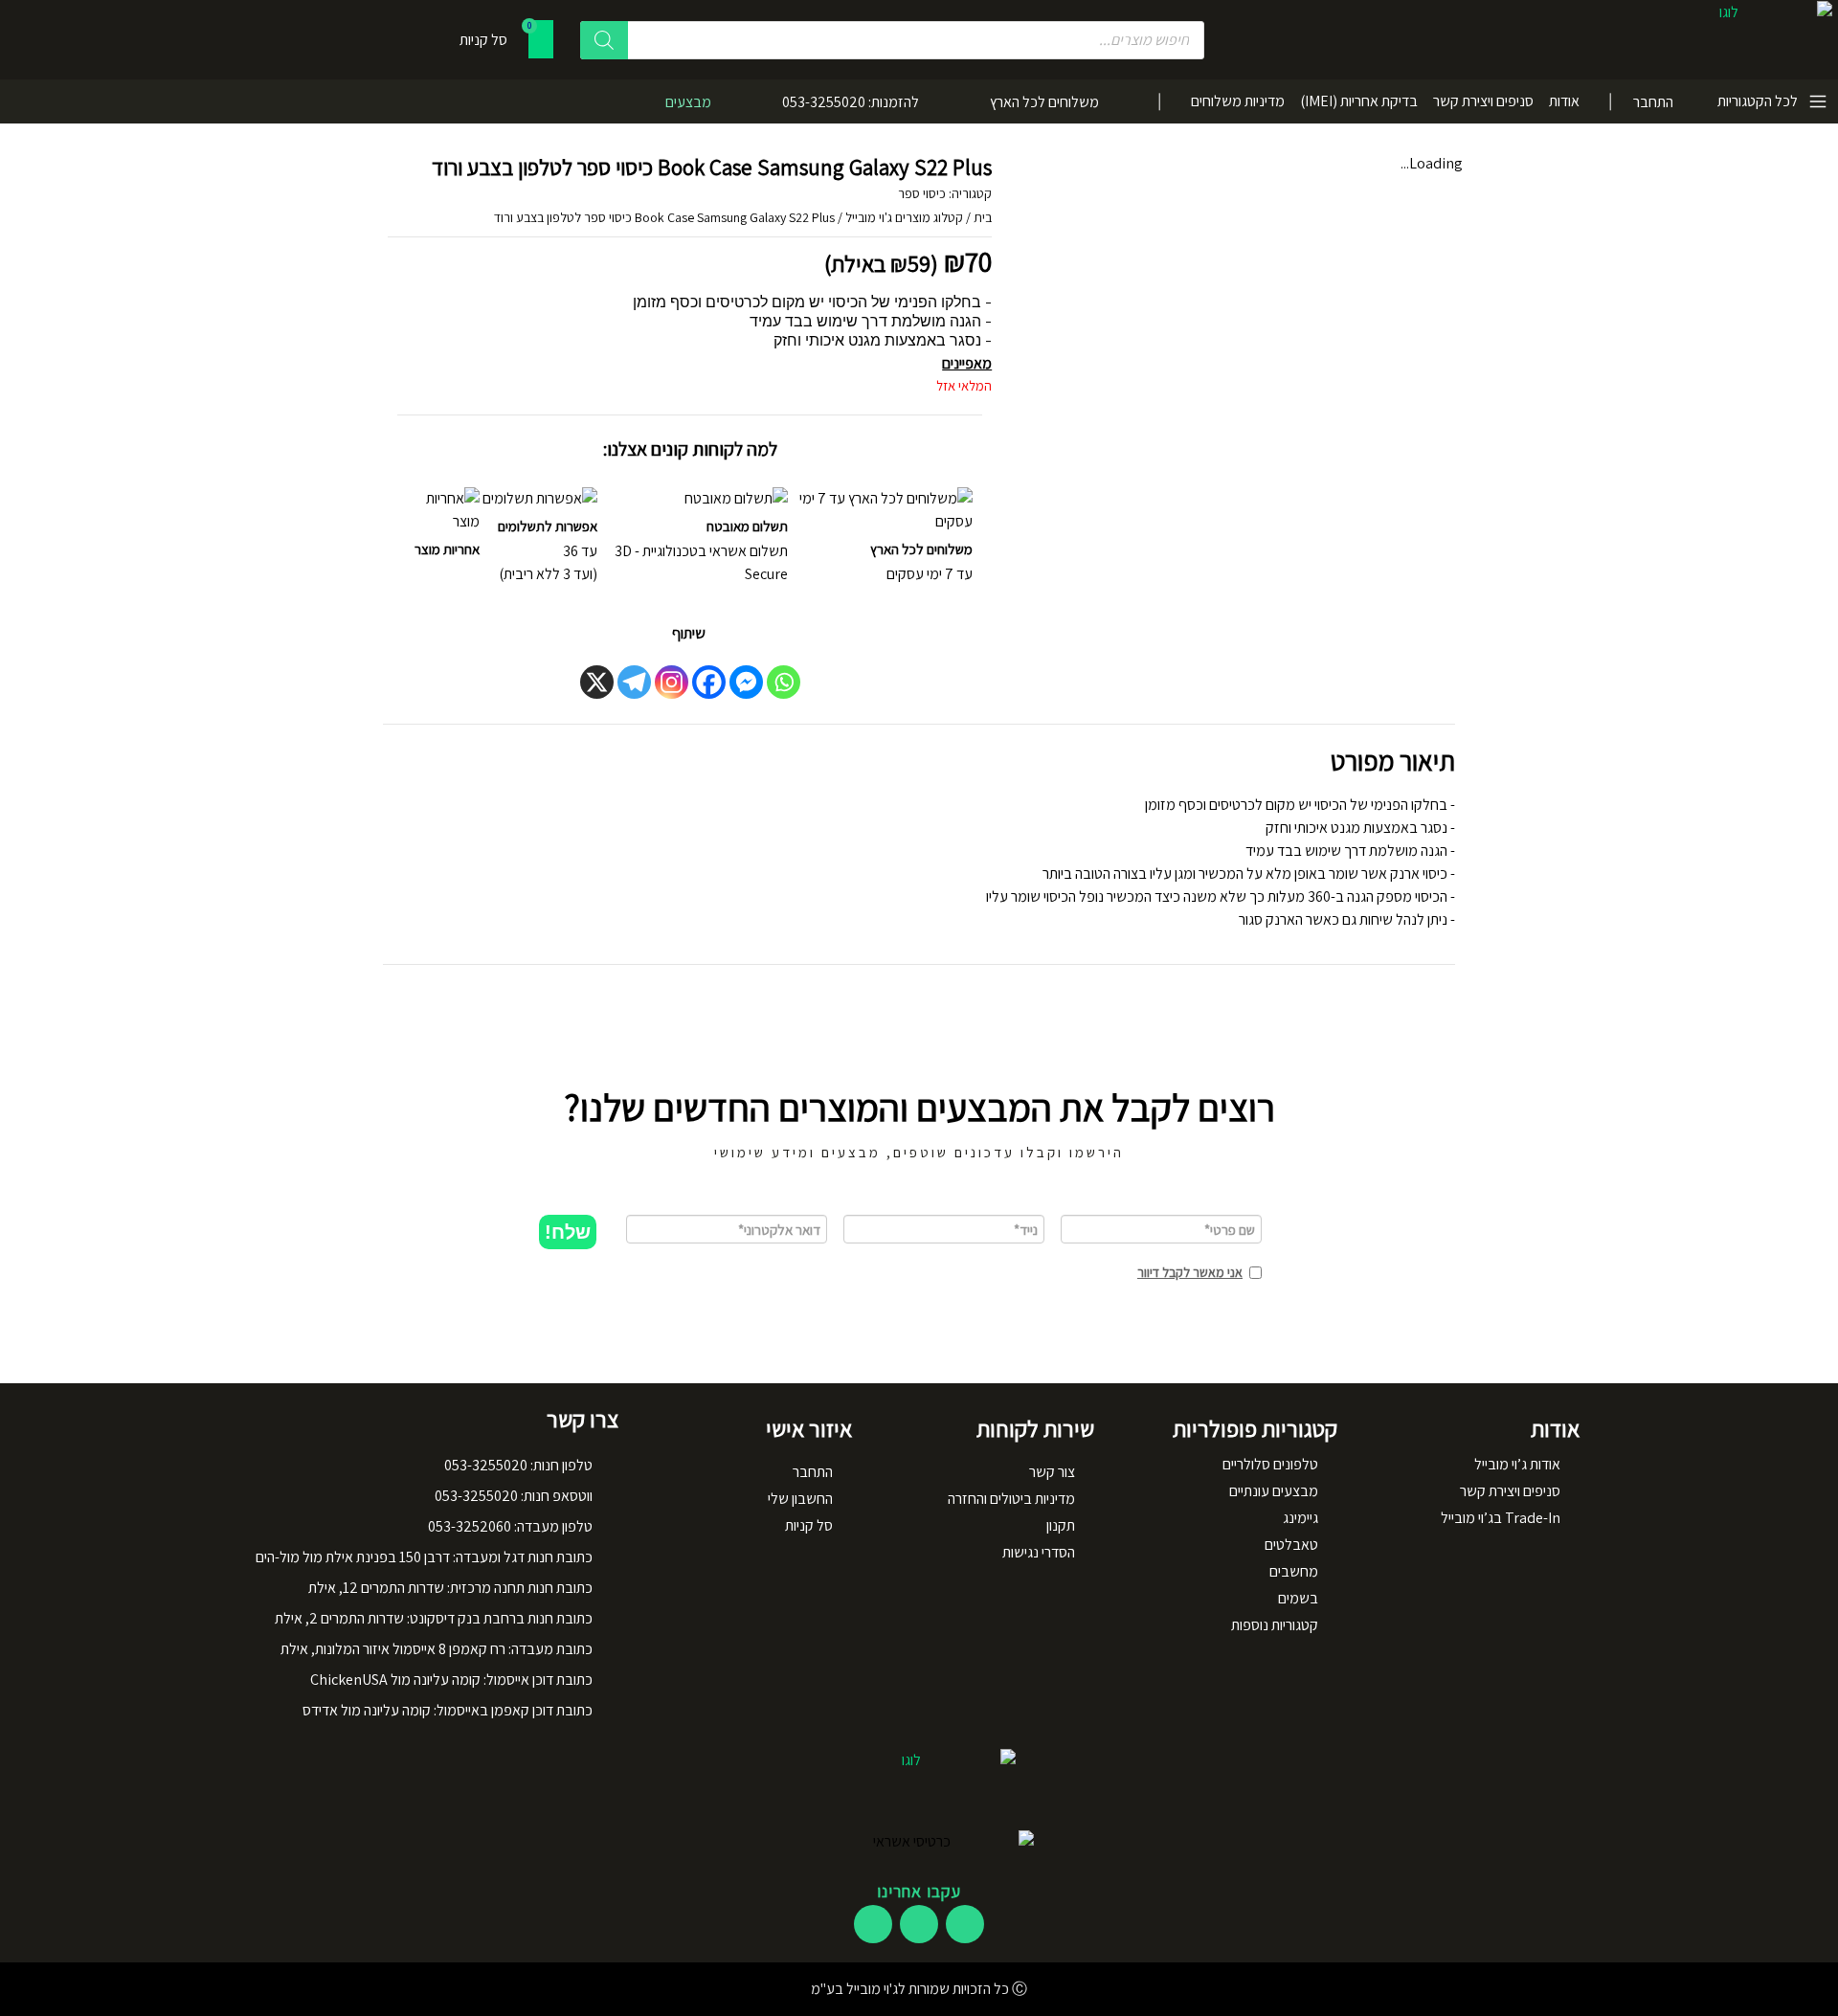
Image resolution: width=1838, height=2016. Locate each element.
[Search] (604, 40)
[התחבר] (1687, 101)
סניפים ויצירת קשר (1483, 101)
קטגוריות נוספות (1275, 1625)
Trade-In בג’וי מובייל (1501, 1518)
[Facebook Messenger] (746, 682)
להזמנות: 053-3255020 (851, 102)
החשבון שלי (800, 1499)
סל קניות (809, 1525)
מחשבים (1294, 1571)
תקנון (1061, 1525)
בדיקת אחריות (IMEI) (1359, 101)
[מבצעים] (733, 101)
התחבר (1653, 102)
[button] (568, 1232)
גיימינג (1300, 1518)
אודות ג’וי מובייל (1517, 1464)
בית (983, 217)
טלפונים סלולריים (1270, 1464)
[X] (597, 682)
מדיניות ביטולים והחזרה (1011, 1499)
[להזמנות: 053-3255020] (941, 101)
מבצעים (688, 102)
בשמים (1298, 1598)
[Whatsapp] (784, 682)
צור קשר (1052, 1472)
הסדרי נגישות (1039, 1552)
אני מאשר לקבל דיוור (1190, 1272)
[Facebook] (709, 682)
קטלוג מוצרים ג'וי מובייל (904, 217)
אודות (1564, 101)
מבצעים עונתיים (1274, 1491)
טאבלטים (1291, 1545)
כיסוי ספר (922, 193)
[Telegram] (634, 682)
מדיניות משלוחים (1238, 101)
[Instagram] (672, 682)
